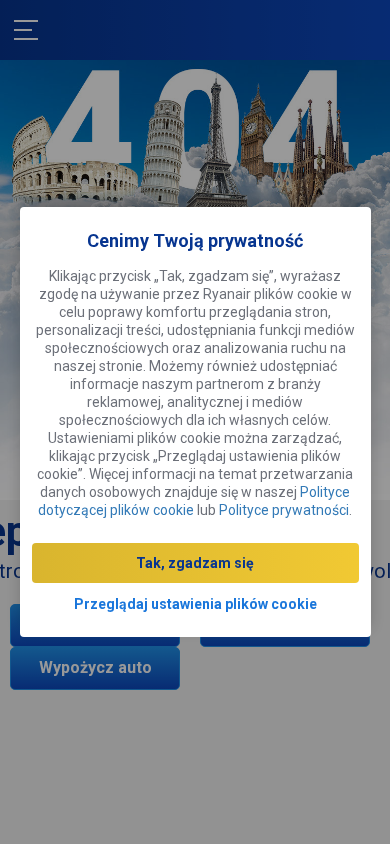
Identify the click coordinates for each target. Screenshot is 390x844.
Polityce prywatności (284, 510)
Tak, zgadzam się (195, 563)
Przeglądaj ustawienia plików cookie (195, 604)
